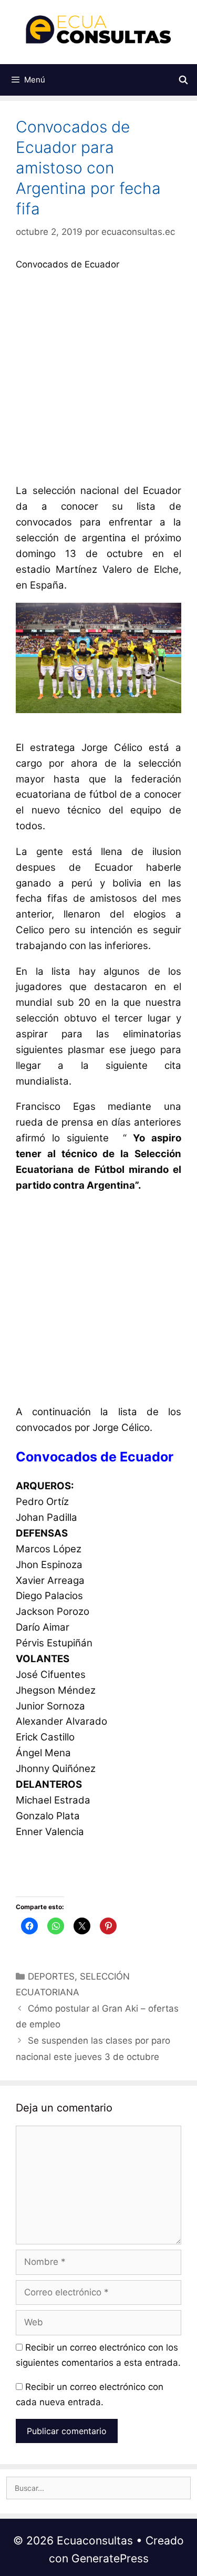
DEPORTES (51, 1976)
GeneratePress (110, 2558)
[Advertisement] (98, 380)
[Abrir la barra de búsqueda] (183, 80)
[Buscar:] (98, 2488)
